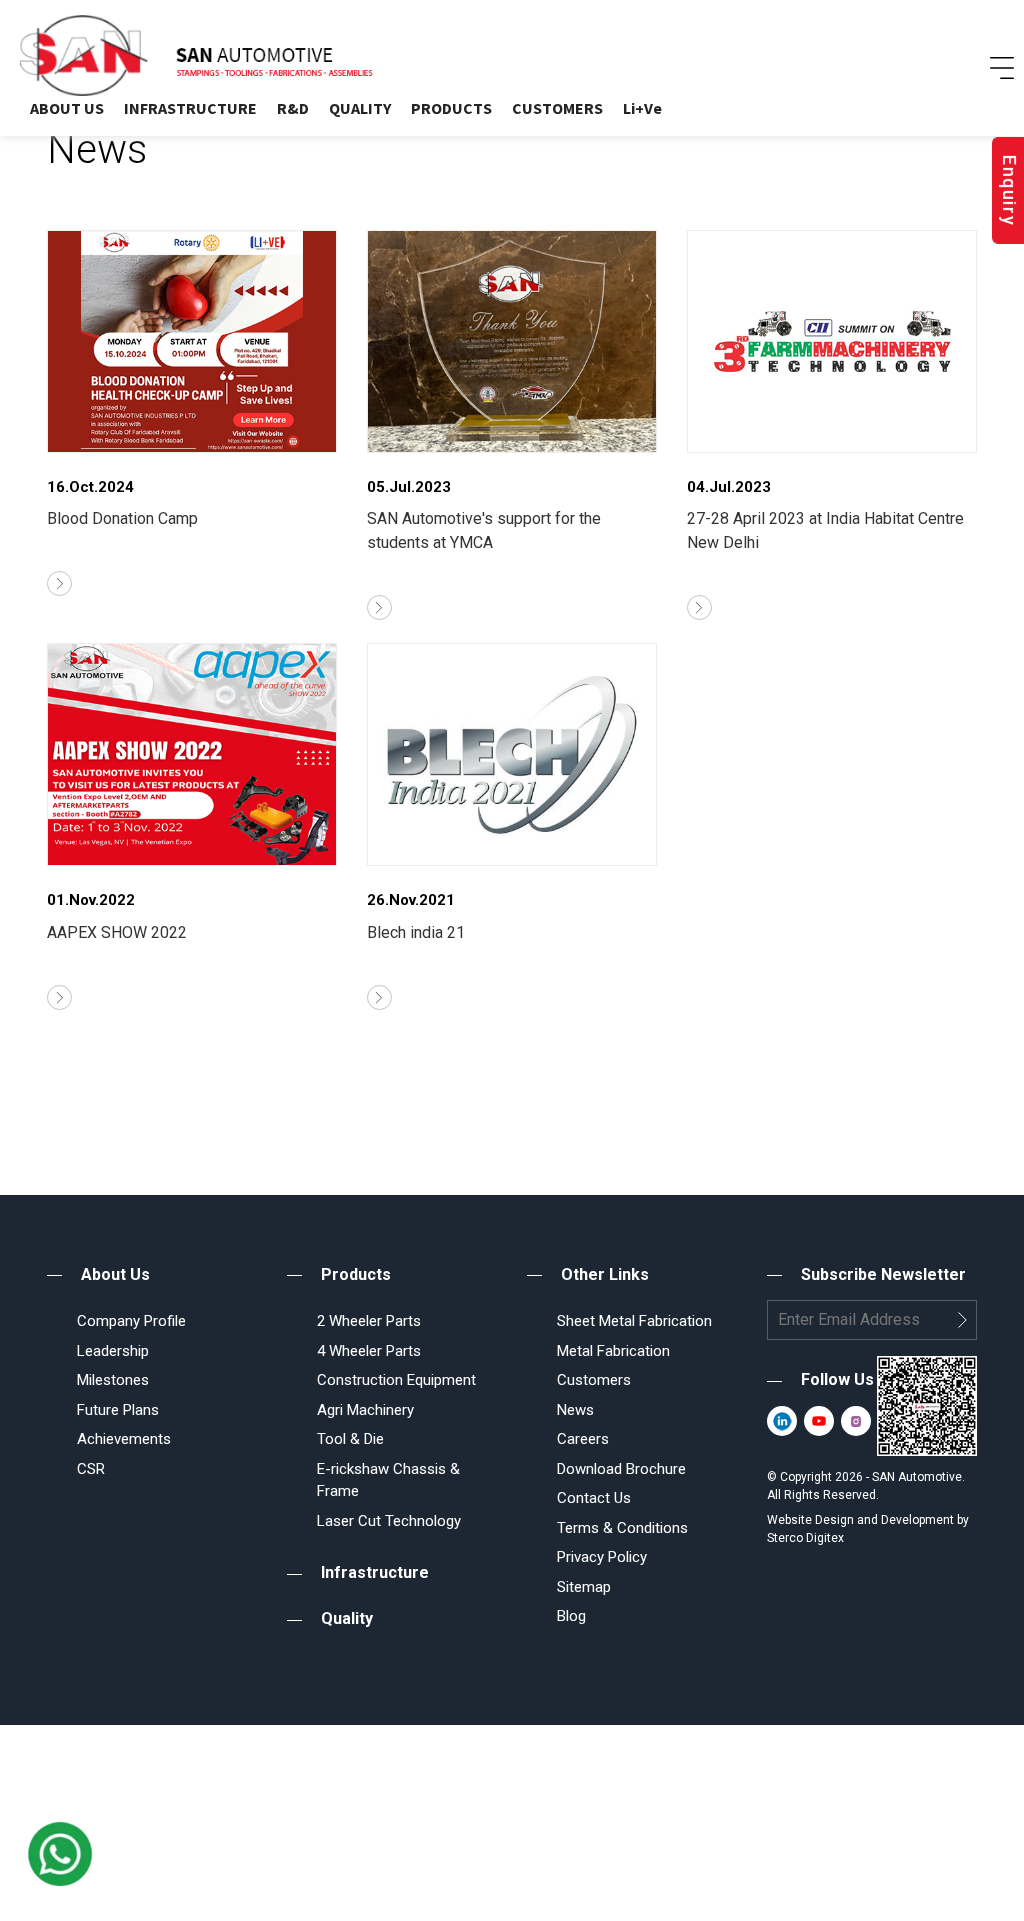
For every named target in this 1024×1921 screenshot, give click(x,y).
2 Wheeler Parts (369, 1321)
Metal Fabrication (613, 1351)
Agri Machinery (365, 1410)
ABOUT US (67, 108)
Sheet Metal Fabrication (634, 1321)
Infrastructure (375, 1572)
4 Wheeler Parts (369, 1351)
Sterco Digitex (805, 1538)
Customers (594, 1380)
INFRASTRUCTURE (190, 108)
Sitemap (584, 1587)
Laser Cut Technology (389, 1521)
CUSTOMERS (557, 108)
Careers (583, 1439)
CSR (91, 1469)
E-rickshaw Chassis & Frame (388, 1480)
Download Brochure (621, 1469)
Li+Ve (642, 108)
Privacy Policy (602, 1557)
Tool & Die (350, 1439)
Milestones (113, 1380)
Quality (347, 1618)
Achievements (124, 1439)
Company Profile (131, 1321)
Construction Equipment (396, 1380)
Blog (571, 1616)
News (575, 1410)
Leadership (113, 1351)
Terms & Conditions (622, 1528)
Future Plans (118, 1410)
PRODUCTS (451, 108)
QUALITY (360, 108)
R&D (293, 108)
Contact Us (594, 1498)
